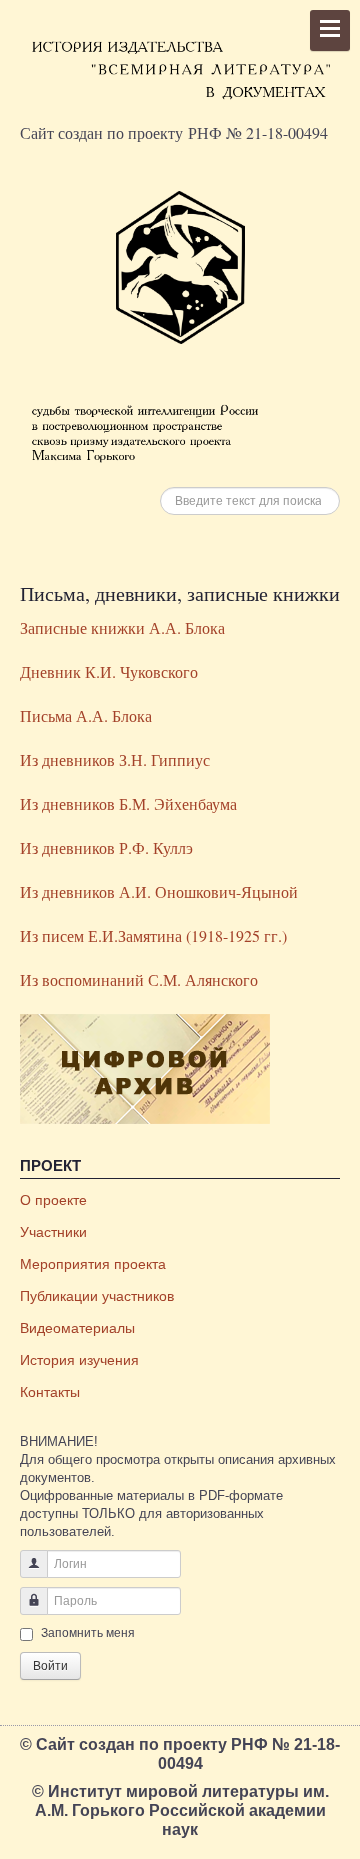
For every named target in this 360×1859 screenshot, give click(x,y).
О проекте (53, 1200)
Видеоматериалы (77, 1328)
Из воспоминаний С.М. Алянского (139, 979)
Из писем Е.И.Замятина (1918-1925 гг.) (153, 935)
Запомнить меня (88, 1633)
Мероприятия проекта (93, 1264)
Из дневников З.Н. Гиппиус (115, 759)
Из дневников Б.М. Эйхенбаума (128, 803)
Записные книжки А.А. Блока (122, 627)
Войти (50, 1666)
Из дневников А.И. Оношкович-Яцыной (159, 891)
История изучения (79, 1360)
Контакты (50, 1392)
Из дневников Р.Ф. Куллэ (106, 847)
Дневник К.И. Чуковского (109, 671)
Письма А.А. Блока (86, 715)
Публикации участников (97, 1296)
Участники (53, 1232)
